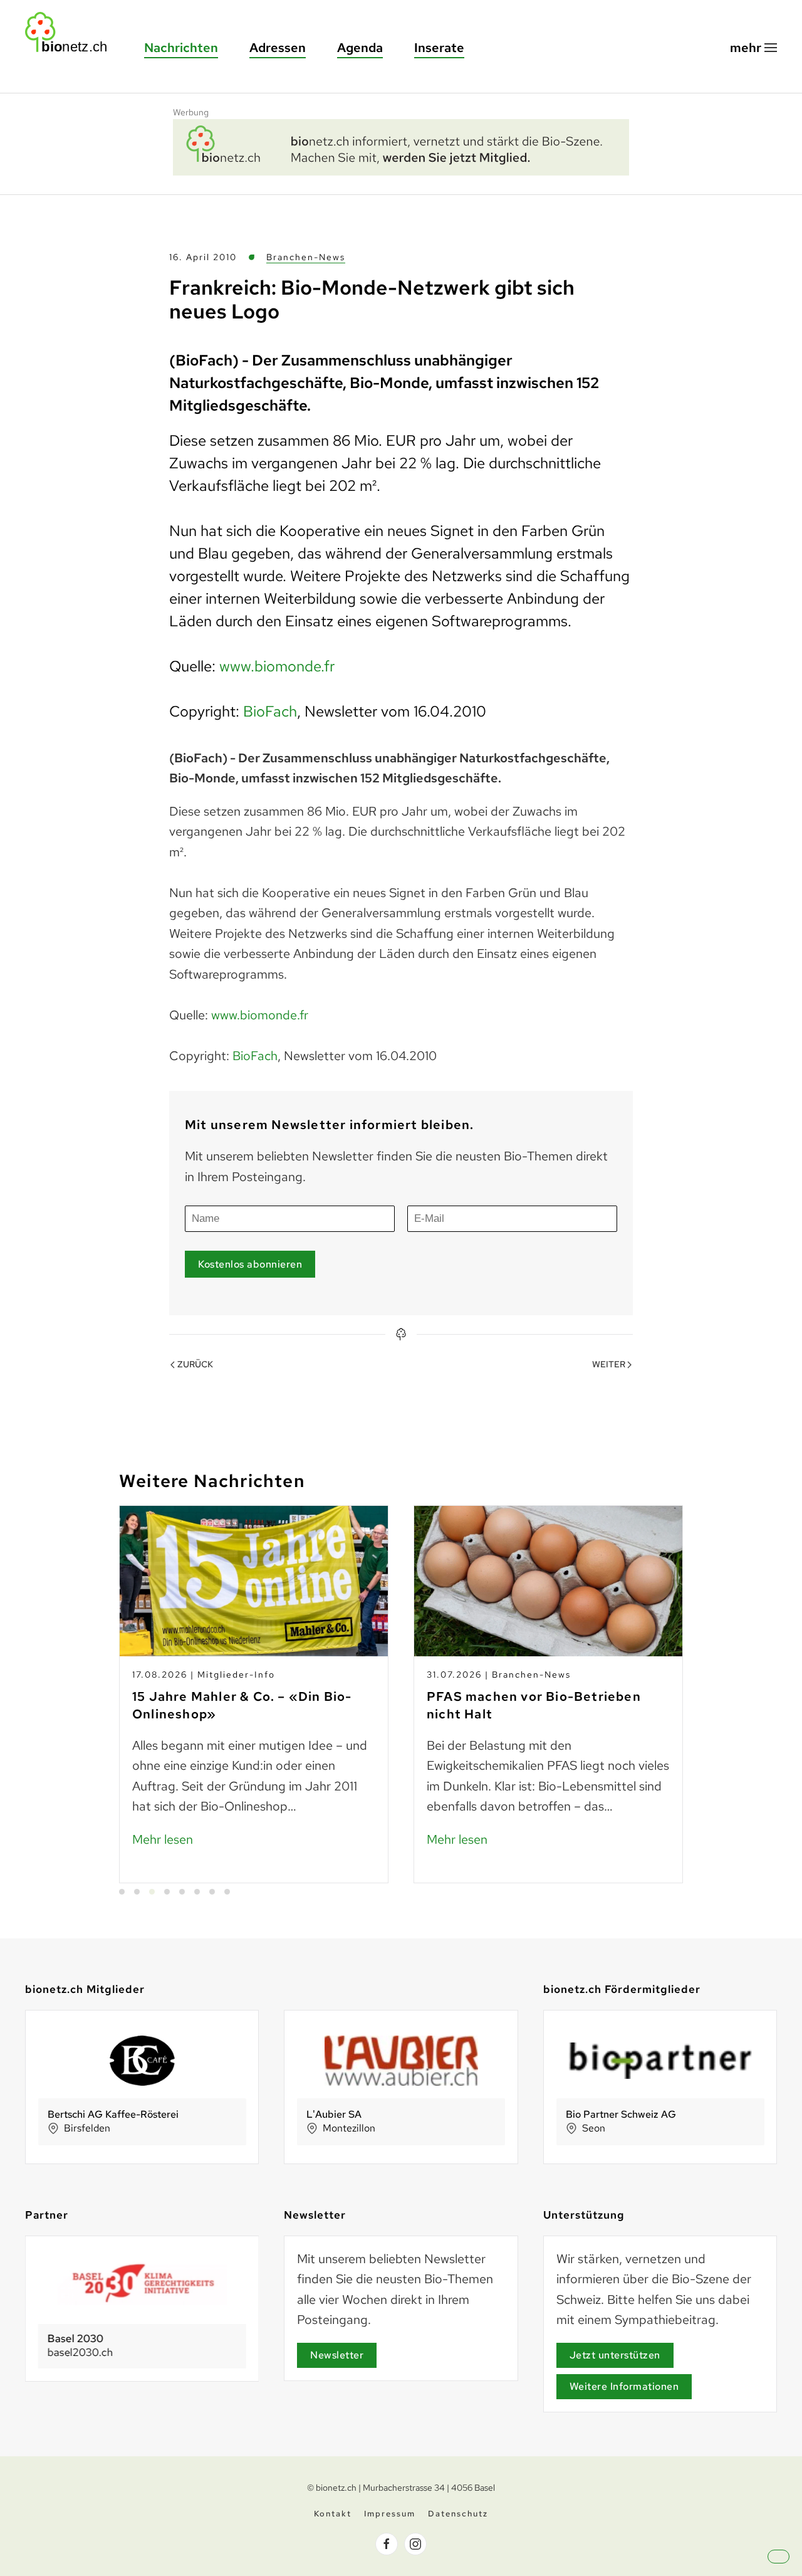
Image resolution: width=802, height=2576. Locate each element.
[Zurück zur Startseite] (72, 32)
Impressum (390, 2514)
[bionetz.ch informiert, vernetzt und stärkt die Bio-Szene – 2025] (401, 145)
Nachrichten (181, 48)
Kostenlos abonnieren (250, 1264)
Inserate (439, 48)
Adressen (278, 48)
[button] (753, 48)
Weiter (609, 1364)
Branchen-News (306, 257)
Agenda (360, 48)
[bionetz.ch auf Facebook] (387, 2544)
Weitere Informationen (624, 2386)
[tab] (122, 1892)
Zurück (195, 1364)
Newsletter (337, 2355)
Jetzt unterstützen (615, 2355)
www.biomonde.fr (277, 666)
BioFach (270, 711)
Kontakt (333, 2514)
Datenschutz (458, 2514)
